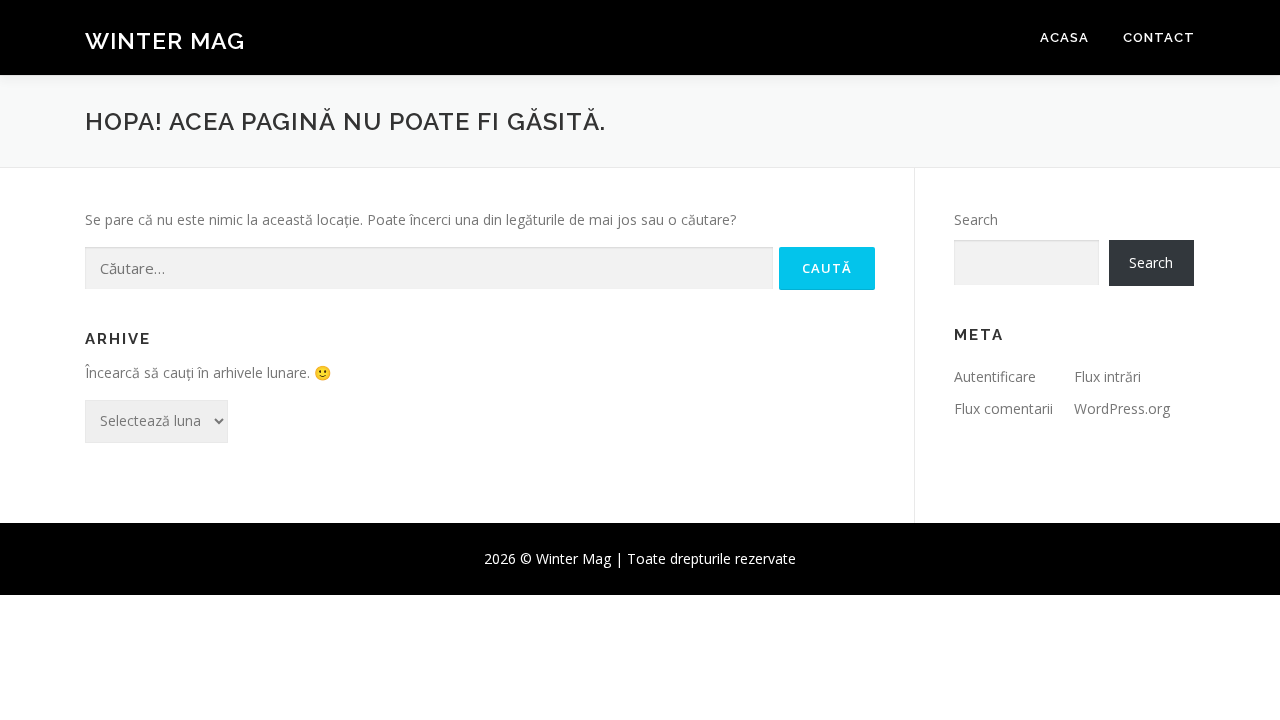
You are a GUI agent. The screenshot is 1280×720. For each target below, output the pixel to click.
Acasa (1064, 37)
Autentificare (995, 376)
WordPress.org (1122, 408)
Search (976, 219)
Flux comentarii (1003, 408)
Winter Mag (165, 40)
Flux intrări (1107, 376)
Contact (1159, 37)
